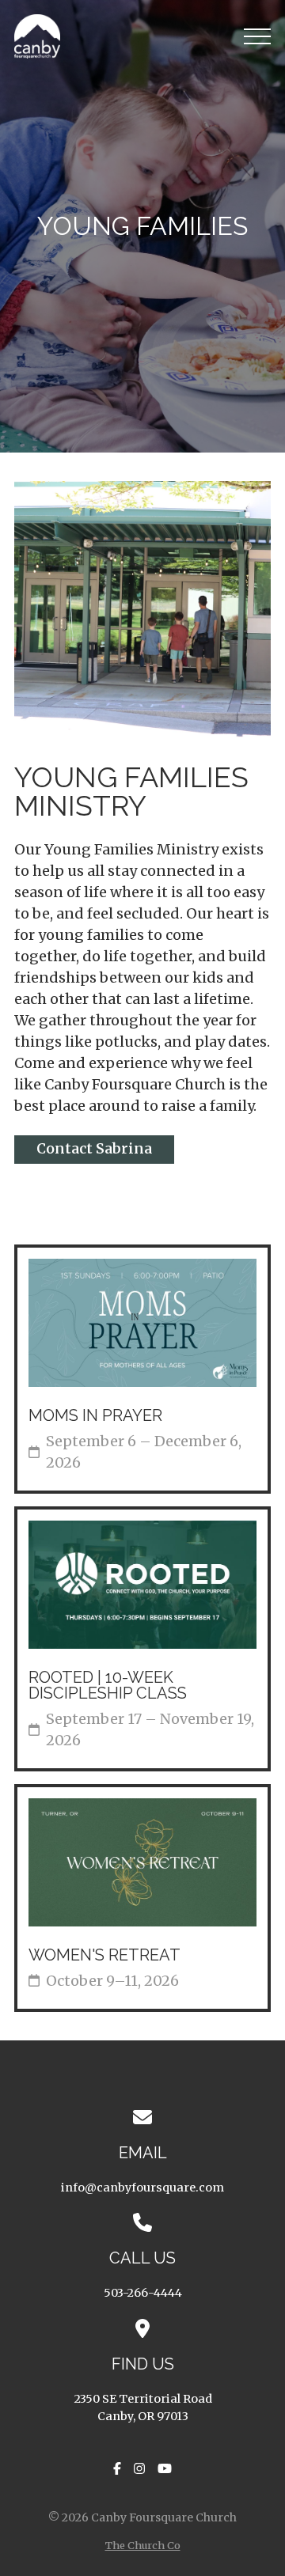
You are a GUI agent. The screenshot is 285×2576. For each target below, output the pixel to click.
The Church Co (143, 2545)
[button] (257, 36)
